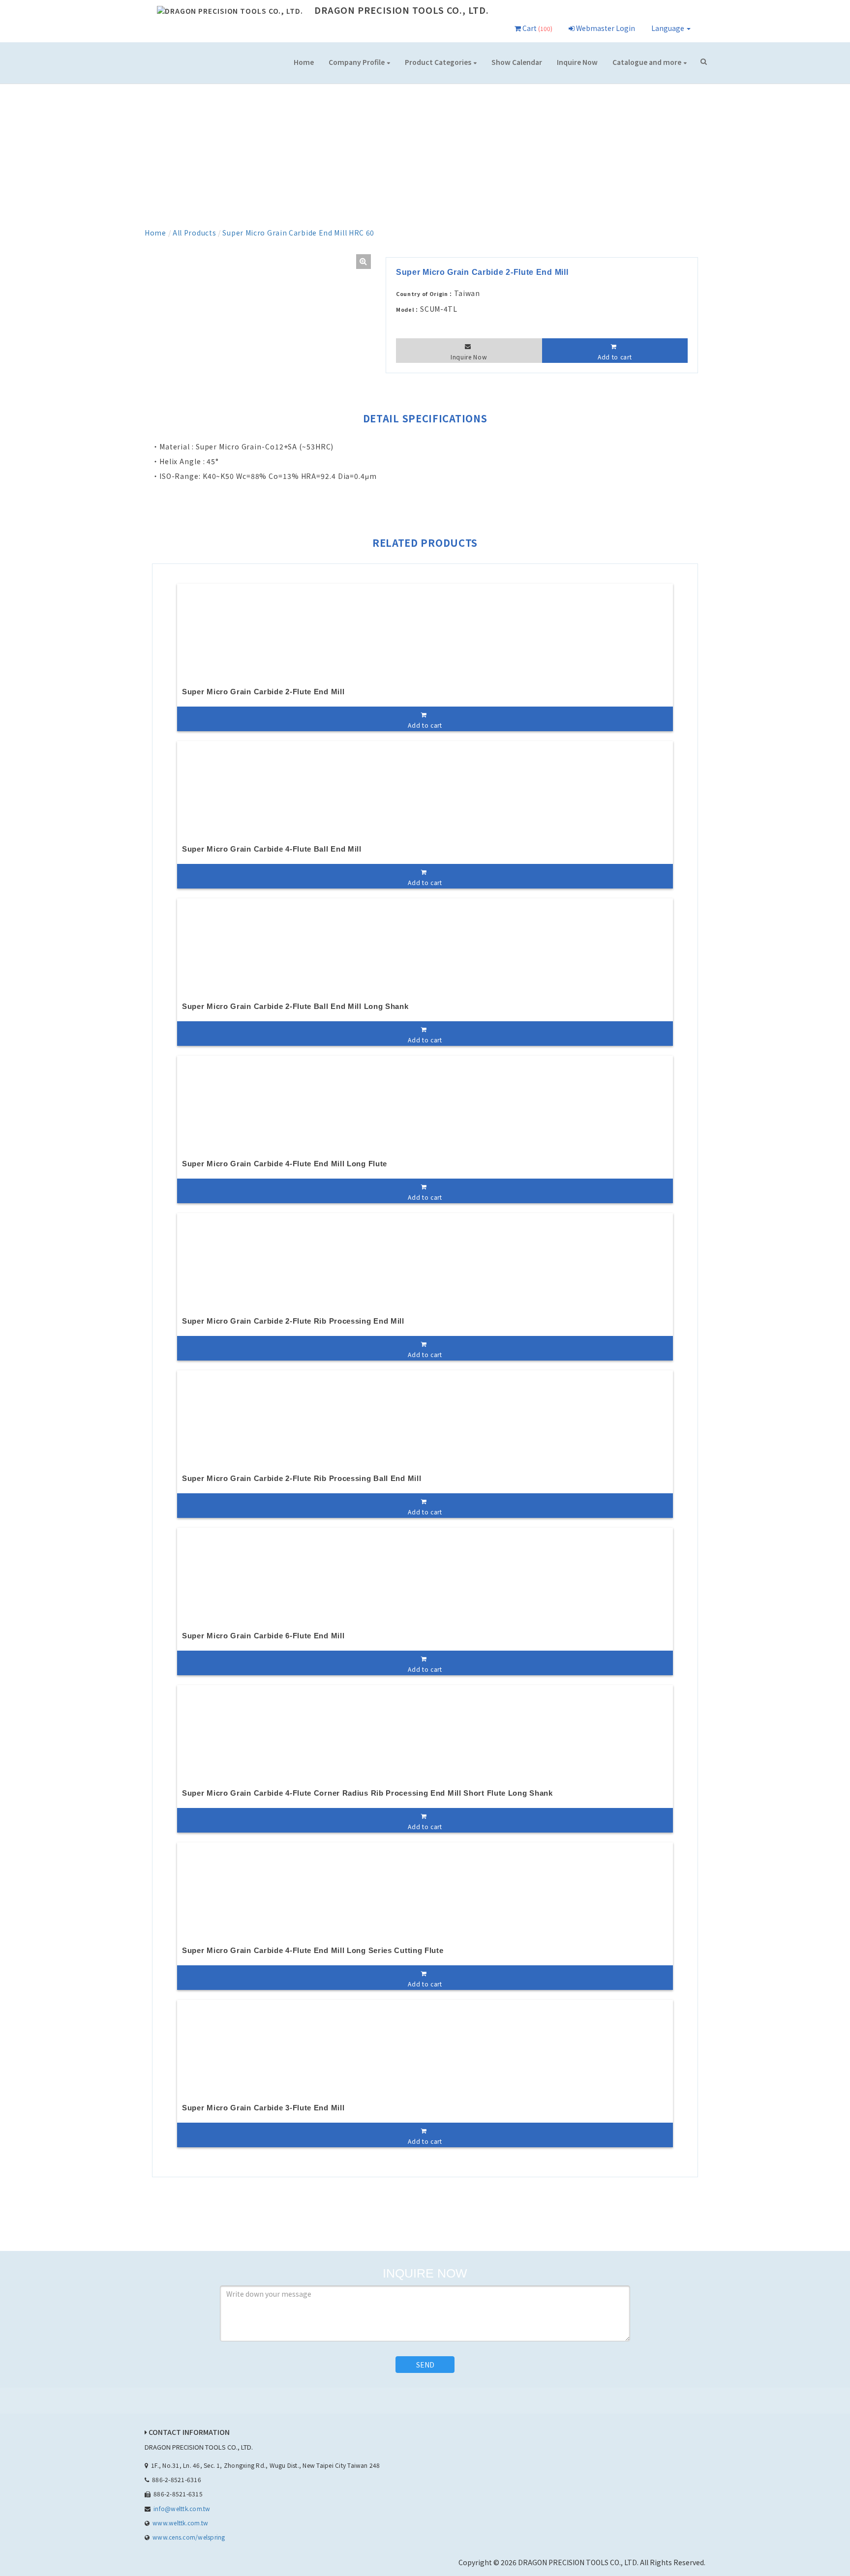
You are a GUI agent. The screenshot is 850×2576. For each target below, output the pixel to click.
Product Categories (438, 62)
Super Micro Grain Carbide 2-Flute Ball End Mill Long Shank (295, 1006)
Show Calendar (517, 62)
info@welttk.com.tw (182, 2508)
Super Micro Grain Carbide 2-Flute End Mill (263, 692)
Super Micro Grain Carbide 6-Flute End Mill (263, 1636)
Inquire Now (577, 62)
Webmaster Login (605, 28)
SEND (425, 2365)
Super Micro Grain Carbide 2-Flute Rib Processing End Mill (293, 1321)
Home (304, 62)
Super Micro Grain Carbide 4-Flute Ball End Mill (272, 849)
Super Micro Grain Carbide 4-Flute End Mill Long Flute (285, 1164)
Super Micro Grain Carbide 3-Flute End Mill (263, 2108)
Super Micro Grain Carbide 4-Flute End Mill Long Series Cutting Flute (313, 1950)
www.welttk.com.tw (180, 2523)
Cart (537, 28)
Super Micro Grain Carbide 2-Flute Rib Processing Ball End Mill (302, 1478)
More (650, 63)
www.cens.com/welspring (189, 2537)
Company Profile (357, 62)
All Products (194, 233)
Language (668, 28)
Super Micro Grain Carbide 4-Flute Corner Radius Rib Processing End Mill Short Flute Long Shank (367, 1793)
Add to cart (615, 357)
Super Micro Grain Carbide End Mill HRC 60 (298, 233)
